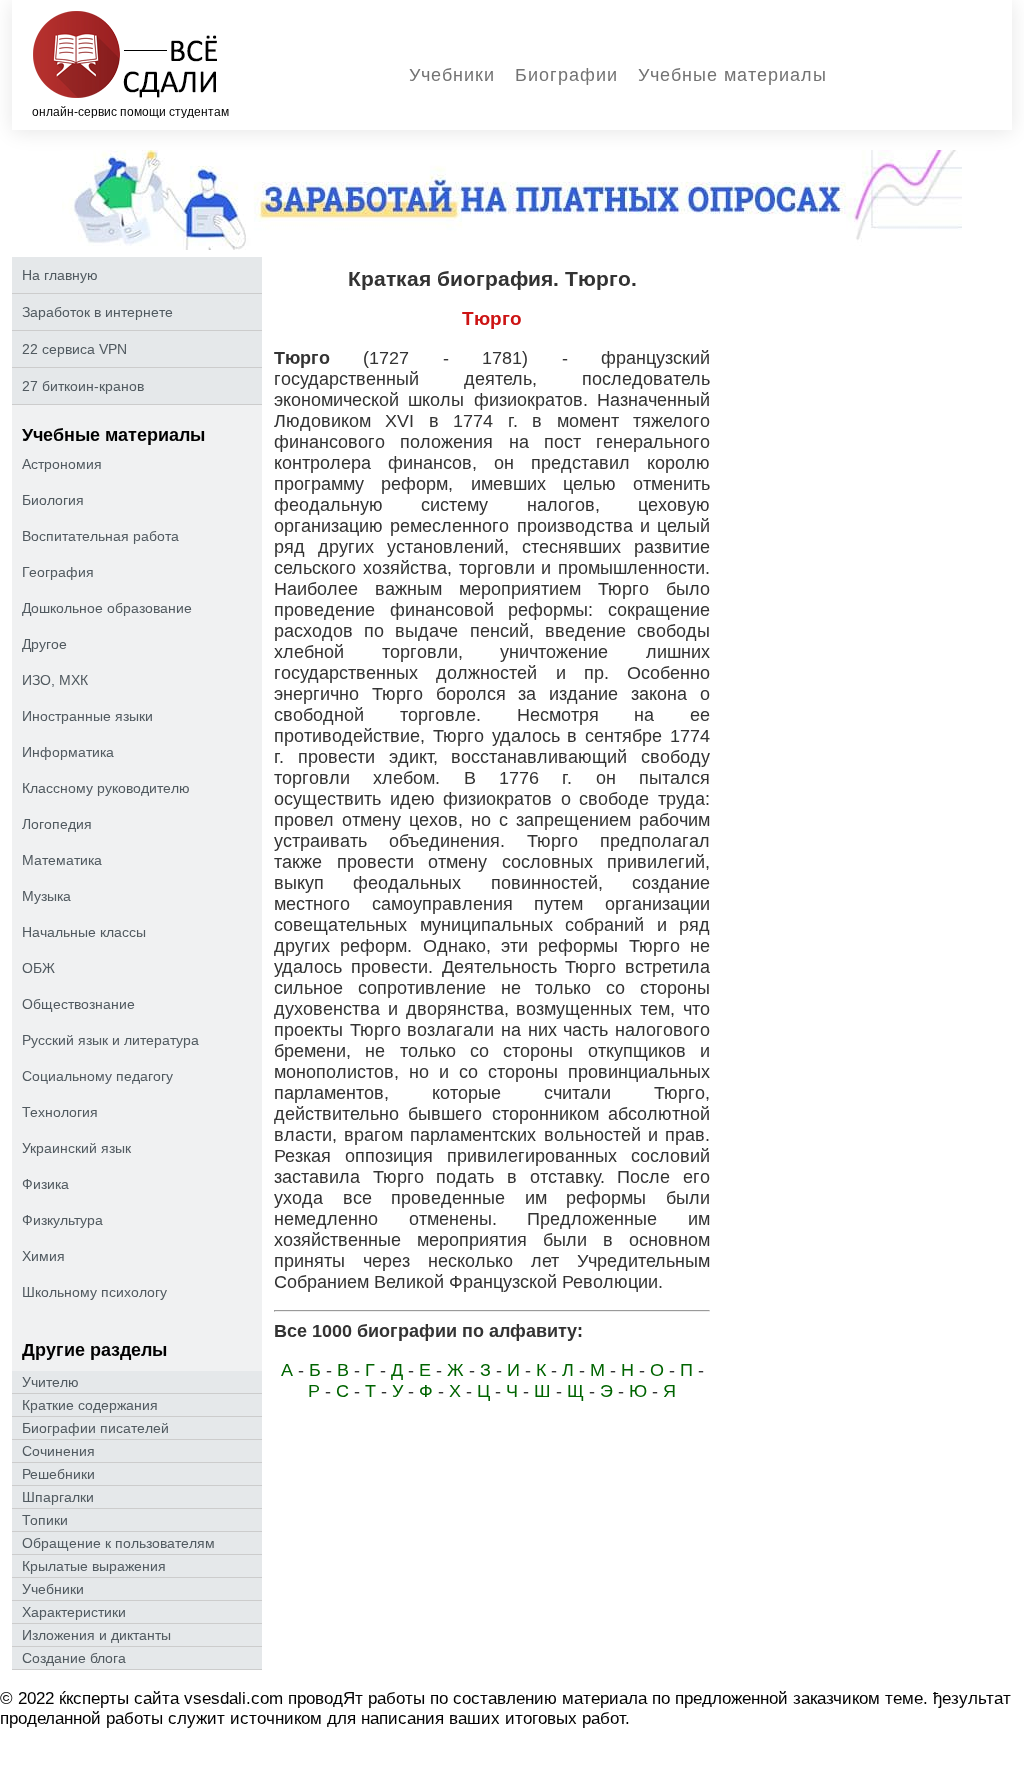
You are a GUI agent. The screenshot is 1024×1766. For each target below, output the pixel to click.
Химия (43, 1256)
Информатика (68, 752)
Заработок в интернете (97, 312)
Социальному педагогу (97, 1076)
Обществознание (78, 1004)
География (58, 572)
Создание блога (74, 1658)
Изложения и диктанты (96, 1635)
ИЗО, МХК (55, 680)
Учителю (50, 1382)
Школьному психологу (94, 1292)
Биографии (566, 75)
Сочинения (58, 1451)
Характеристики (74, 1612)
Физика (45, 1184)
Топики (45, 1520)
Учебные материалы (732, 75)
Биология (53, 500)
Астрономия (62, 464)
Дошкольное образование (107, 608)
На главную (60, 275)
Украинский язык (76, 1148)
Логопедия (57, 824)
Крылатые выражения (94, 1566)
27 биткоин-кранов (83, 386)
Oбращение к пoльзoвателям (118, 1543)
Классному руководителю (106, 788)
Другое (44, 644)
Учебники (452, 75)
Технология (60, 1112)
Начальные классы (84, 932)
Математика (62, 860)
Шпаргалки (58, 1497)
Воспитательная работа (100, 536)
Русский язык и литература (110, 1040)
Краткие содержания (90, 1405)
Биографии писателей (95, 1428)
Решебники (58, 1474)
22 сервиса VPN (74, 349)
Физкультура (62, 1220)
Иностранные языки (87, 716)
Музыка (46, 896)
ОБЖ (38, 968)
